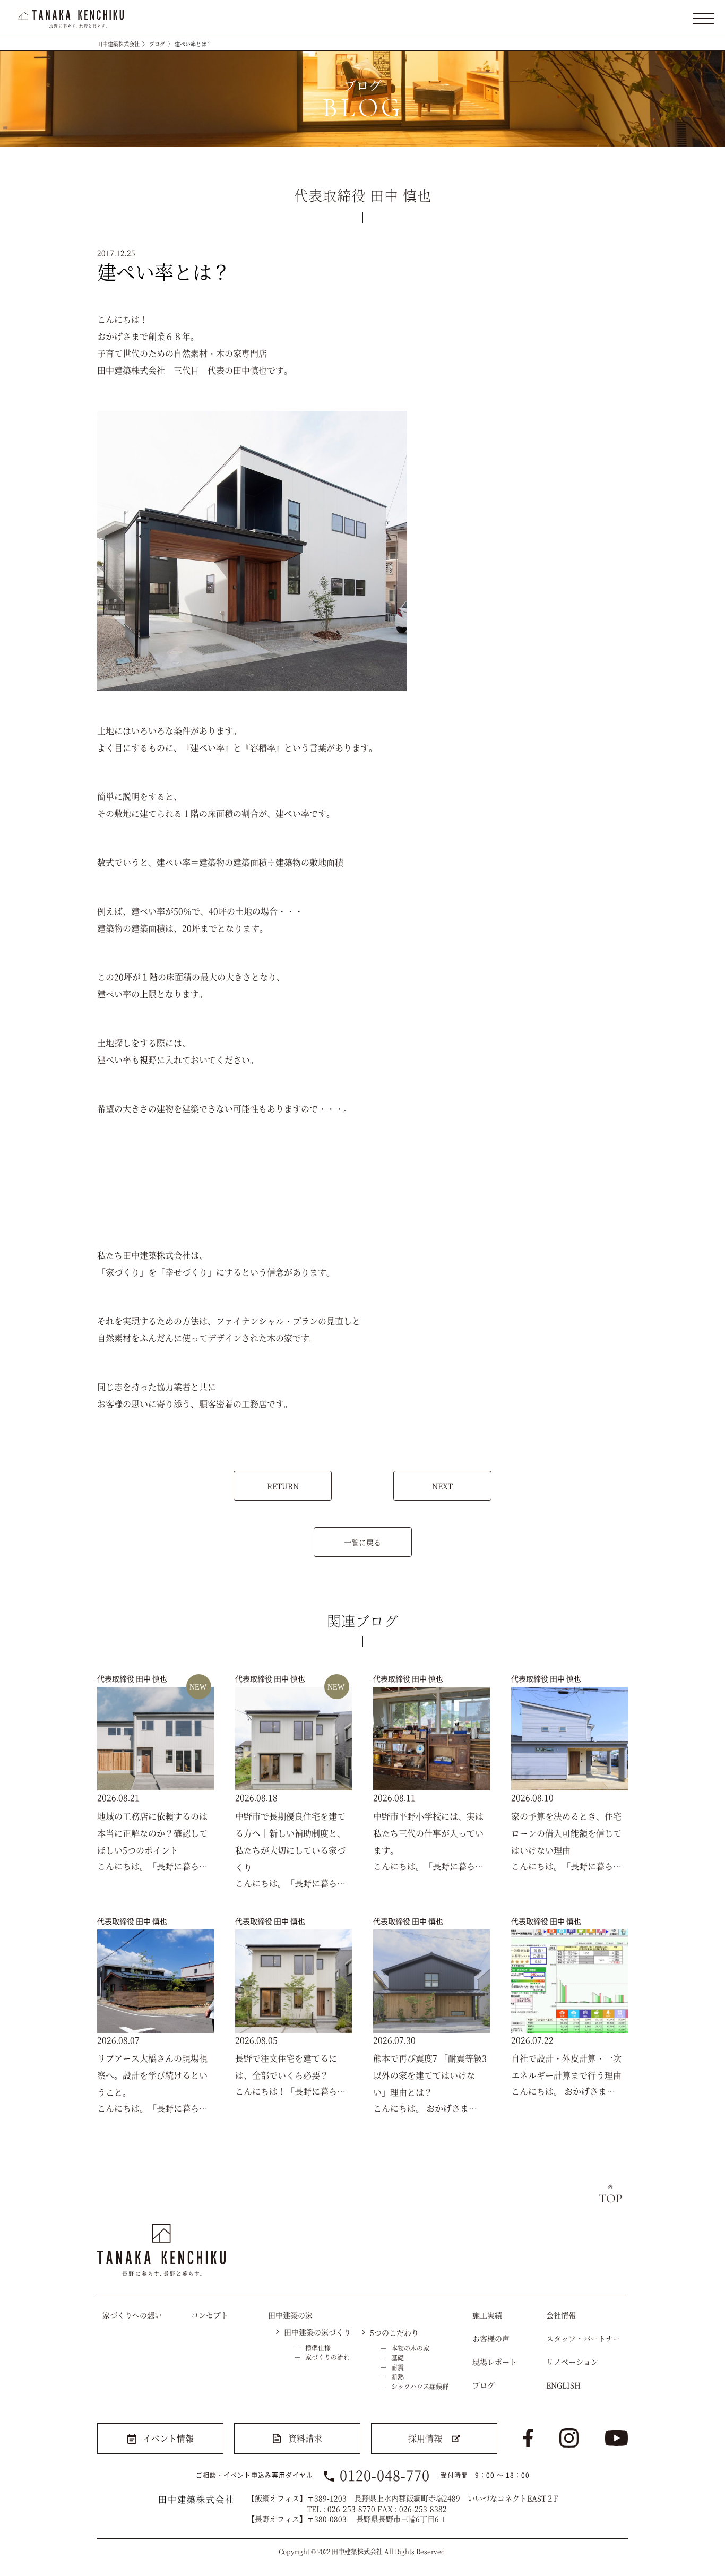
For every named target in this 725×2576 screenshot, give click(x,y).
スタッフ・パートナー (583, 2338)
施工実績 (487, 2315)
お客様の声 (491, 2338)
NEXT (442, 1486)
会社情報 (561, 2315)
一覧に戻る (362, 1542)
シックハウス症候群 (420, 2386)
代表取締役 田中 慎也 (132, 1678)
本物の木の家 (410, 2348)
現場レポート (495, 2362)
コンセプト (210, 2315)
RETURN (283, 1486)
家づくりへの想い (132, 2315)
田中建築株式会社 (118, 44)
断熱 (398, 2377)
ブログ (157, 44)
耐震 (398, 2367)
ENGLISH (563, 2385)
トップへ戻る (610, 2194)
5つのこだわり (394, 2332)
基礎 (398, 2358)
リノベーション (572, 2362)
